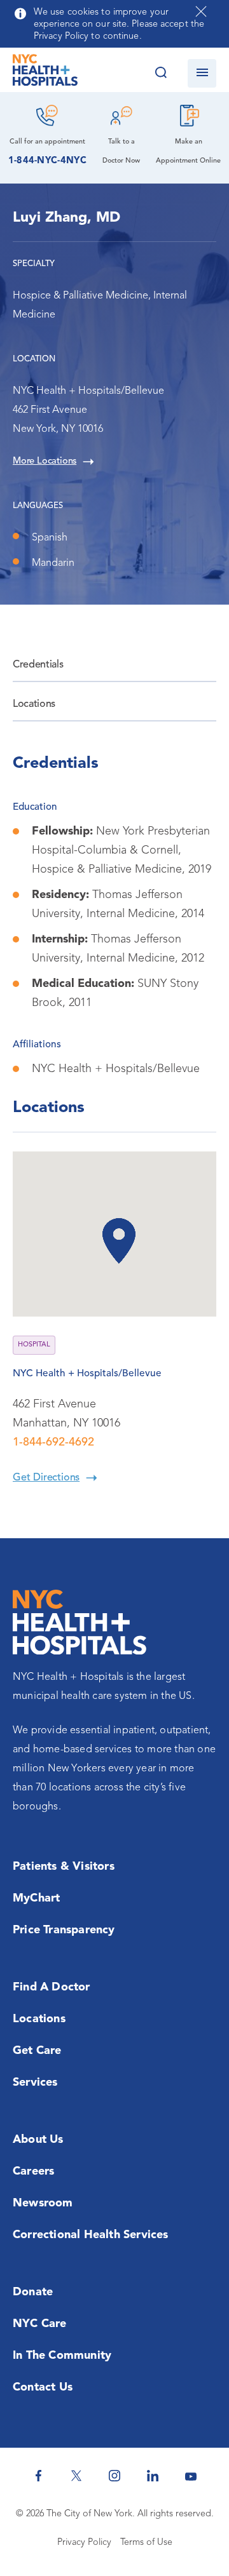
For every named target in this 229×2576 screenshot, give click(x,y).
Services (35, 2083)
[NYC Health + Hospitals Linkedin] (153, 2476)
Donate (33, 2292)
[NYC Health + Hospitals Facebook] (38, 2476)
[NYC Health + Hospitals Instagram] (114, 2476)
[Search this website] (161, 73)
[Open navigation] (202, 73)
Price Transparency (64, 1930)
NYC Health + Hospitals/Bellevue (87, 1374)
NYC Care (40, 2324)
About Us (38, 2140)
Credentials (38, 665)
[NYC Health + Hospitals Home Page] (45, 73)
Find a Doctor (52, 1987)
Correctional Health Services (91, 2235)
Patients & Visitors (64, 1867)
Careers (33, 2171)
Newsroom (43, 2203)
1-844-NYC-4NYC (47, 161)
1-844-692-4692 (53, 1442)
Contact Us (43, 2387)
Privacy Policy (84, 2543)
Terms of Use (146, 2543)
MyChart (36, 1898)
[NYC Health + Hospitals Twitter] (76, 2476)
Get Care (37, 2051)
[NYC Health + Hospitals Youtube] (191, 2476)
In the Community (62, 2356)
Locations (34, 704)
